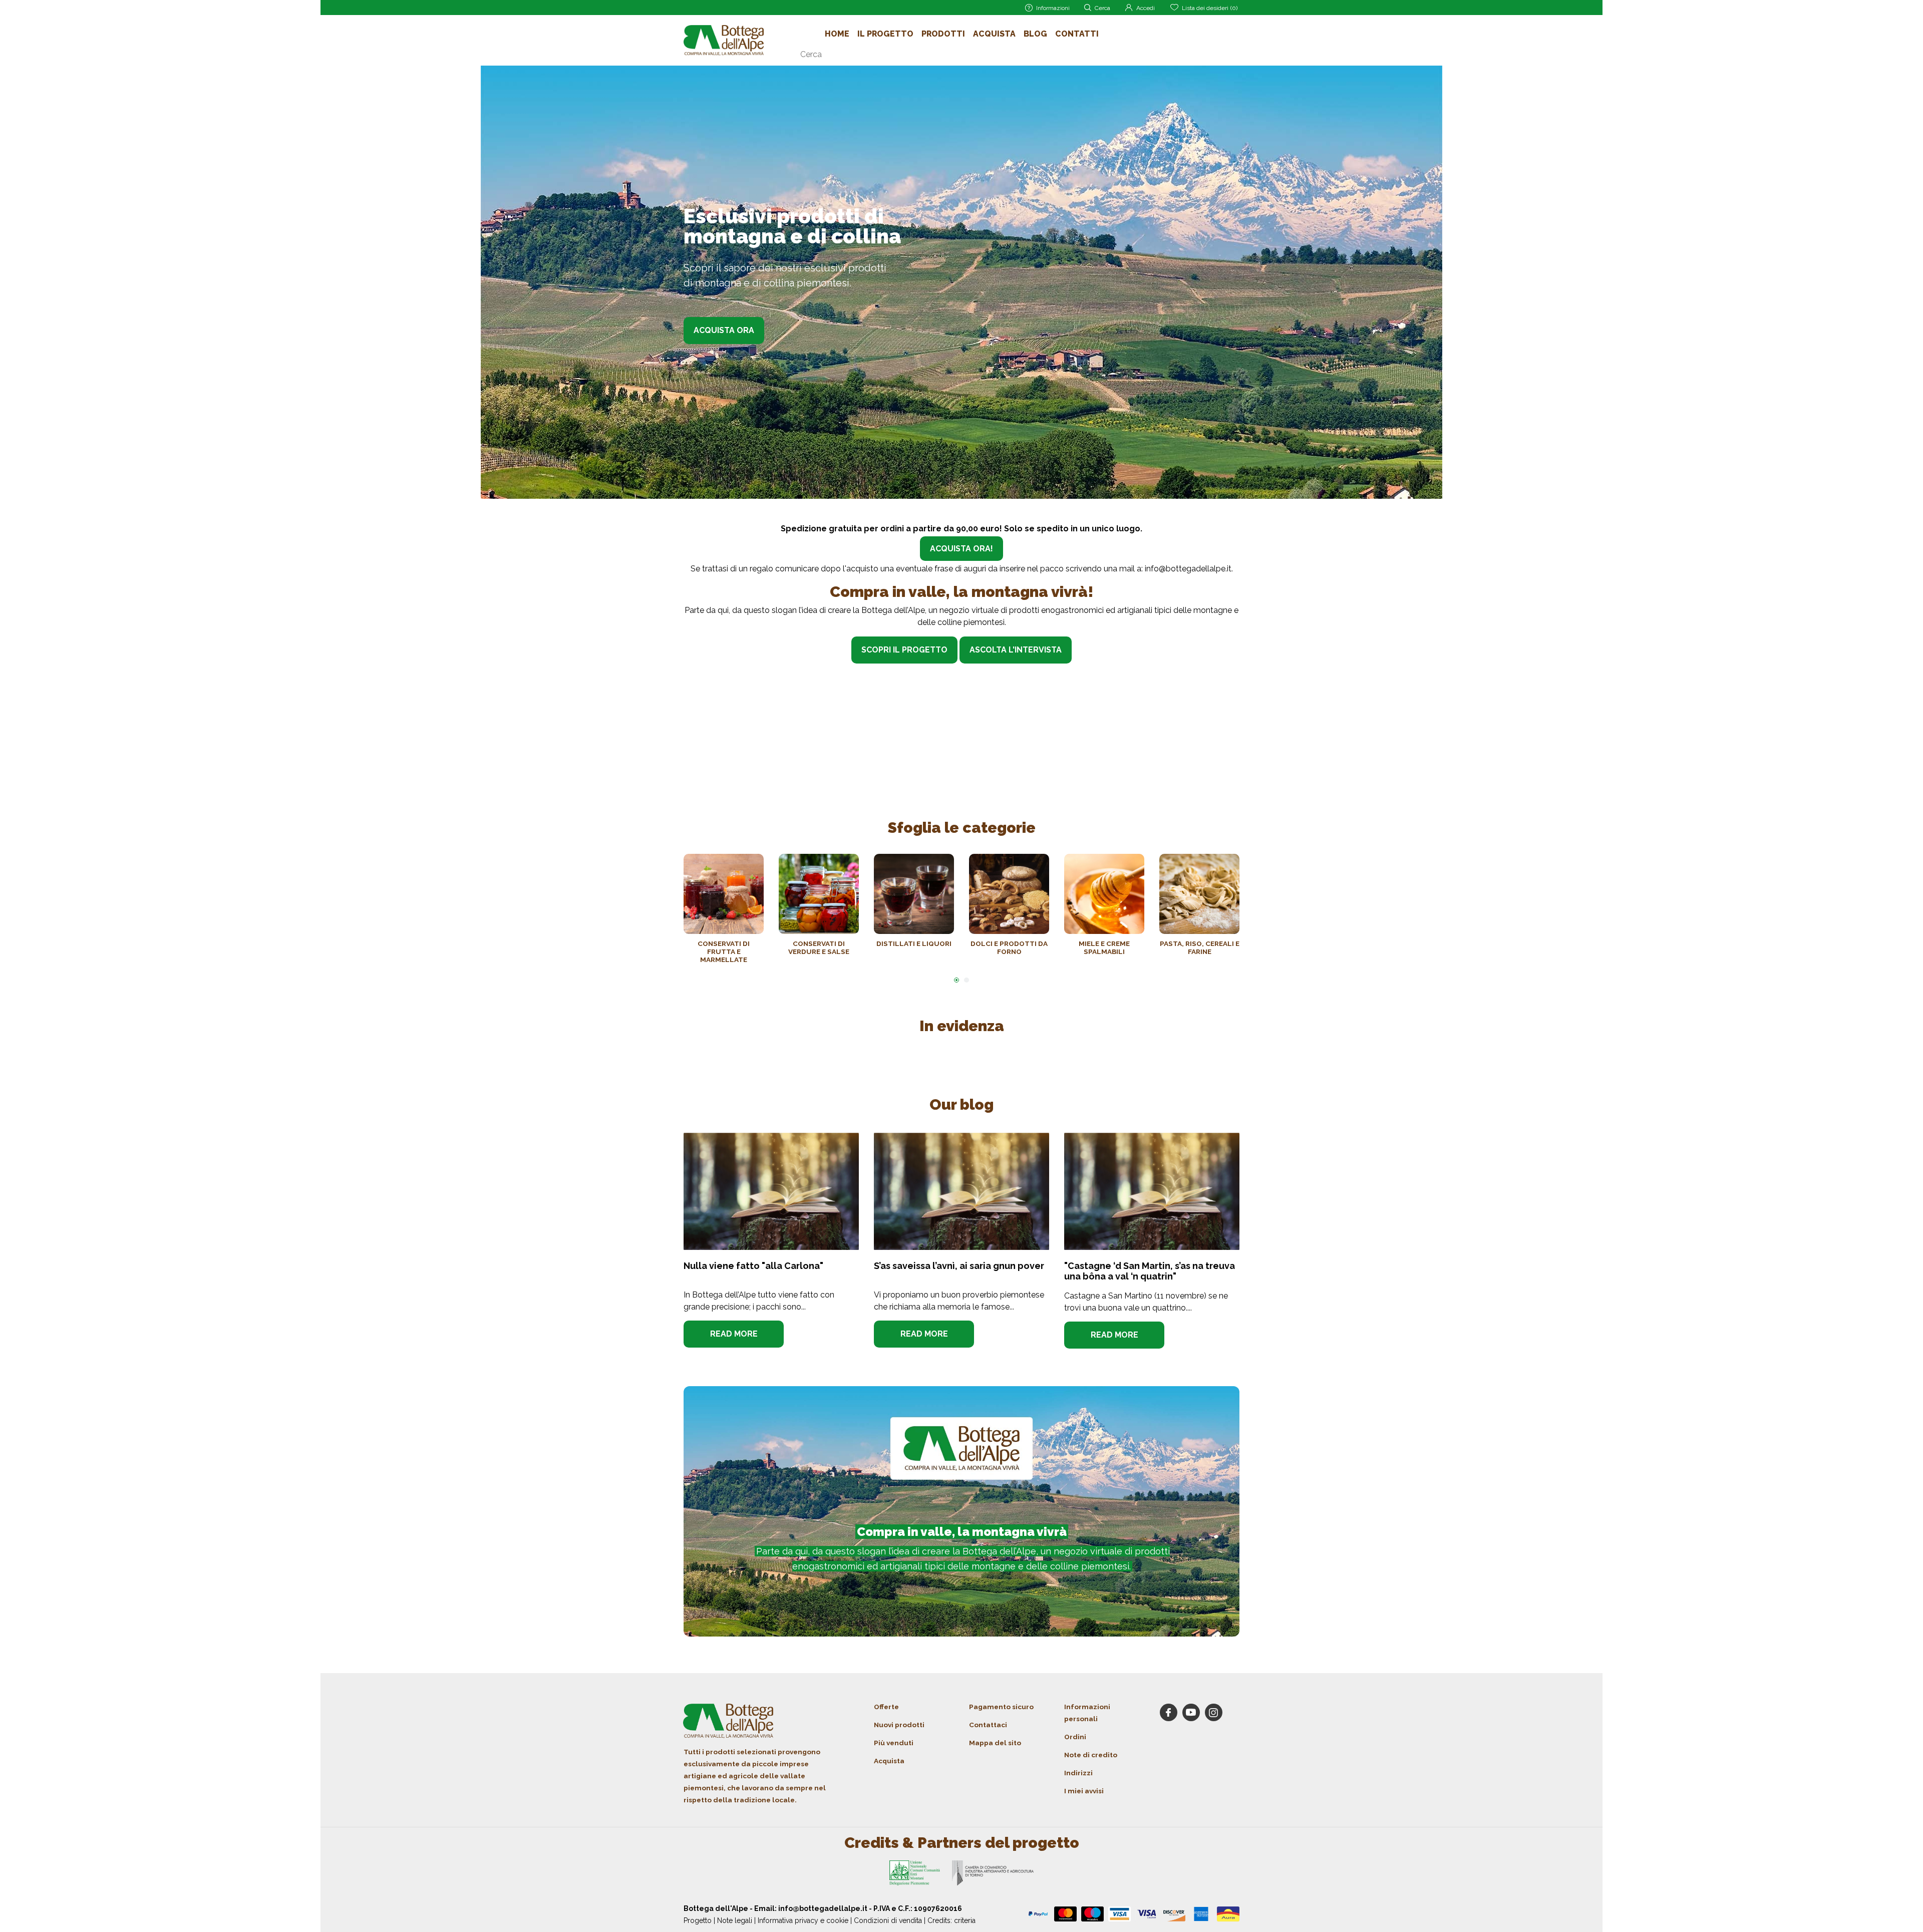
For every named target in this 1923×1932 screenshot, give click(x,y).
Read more (734, 1334)
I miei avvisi (1084, 1791)
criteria (965, 1920)
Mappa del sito (995, 1743)
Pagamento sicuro (1001, 1707)
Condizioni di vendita (888, 1920)
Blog (1035, 34)
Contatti (1077, 34)
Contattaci (988, 1725)
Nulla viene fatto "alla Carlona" (753, 1266)
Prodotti (943, 34)
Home (837, 34)
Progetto (698, 1920)
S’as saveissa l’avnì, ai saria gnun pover (959, 1266)
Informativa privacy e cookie (803, 1920)
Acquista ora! (961, 549)
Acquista (994, 34)
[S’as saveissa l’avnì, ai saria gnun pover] (961, 1191)
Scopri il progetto (904, 650)
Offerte (886, 1707)
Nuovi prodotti (899, 1725)
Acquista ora (724, 330)
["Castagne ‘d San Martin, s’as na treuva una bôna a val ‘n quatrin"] (1152, 1191)
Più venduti (894, 1743)
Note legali (735, 1920)
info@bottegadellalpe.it (1188, 569)
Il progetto (885, 34)
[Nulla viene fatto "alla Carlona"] (771, 1191)
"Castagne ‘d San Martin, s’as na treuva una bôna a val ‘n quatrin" (1150, 1271)
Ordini (1075, 1737)
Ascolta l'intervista (1016, 650)
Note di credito (1091, 1755)
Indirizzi (1078, 1773)
